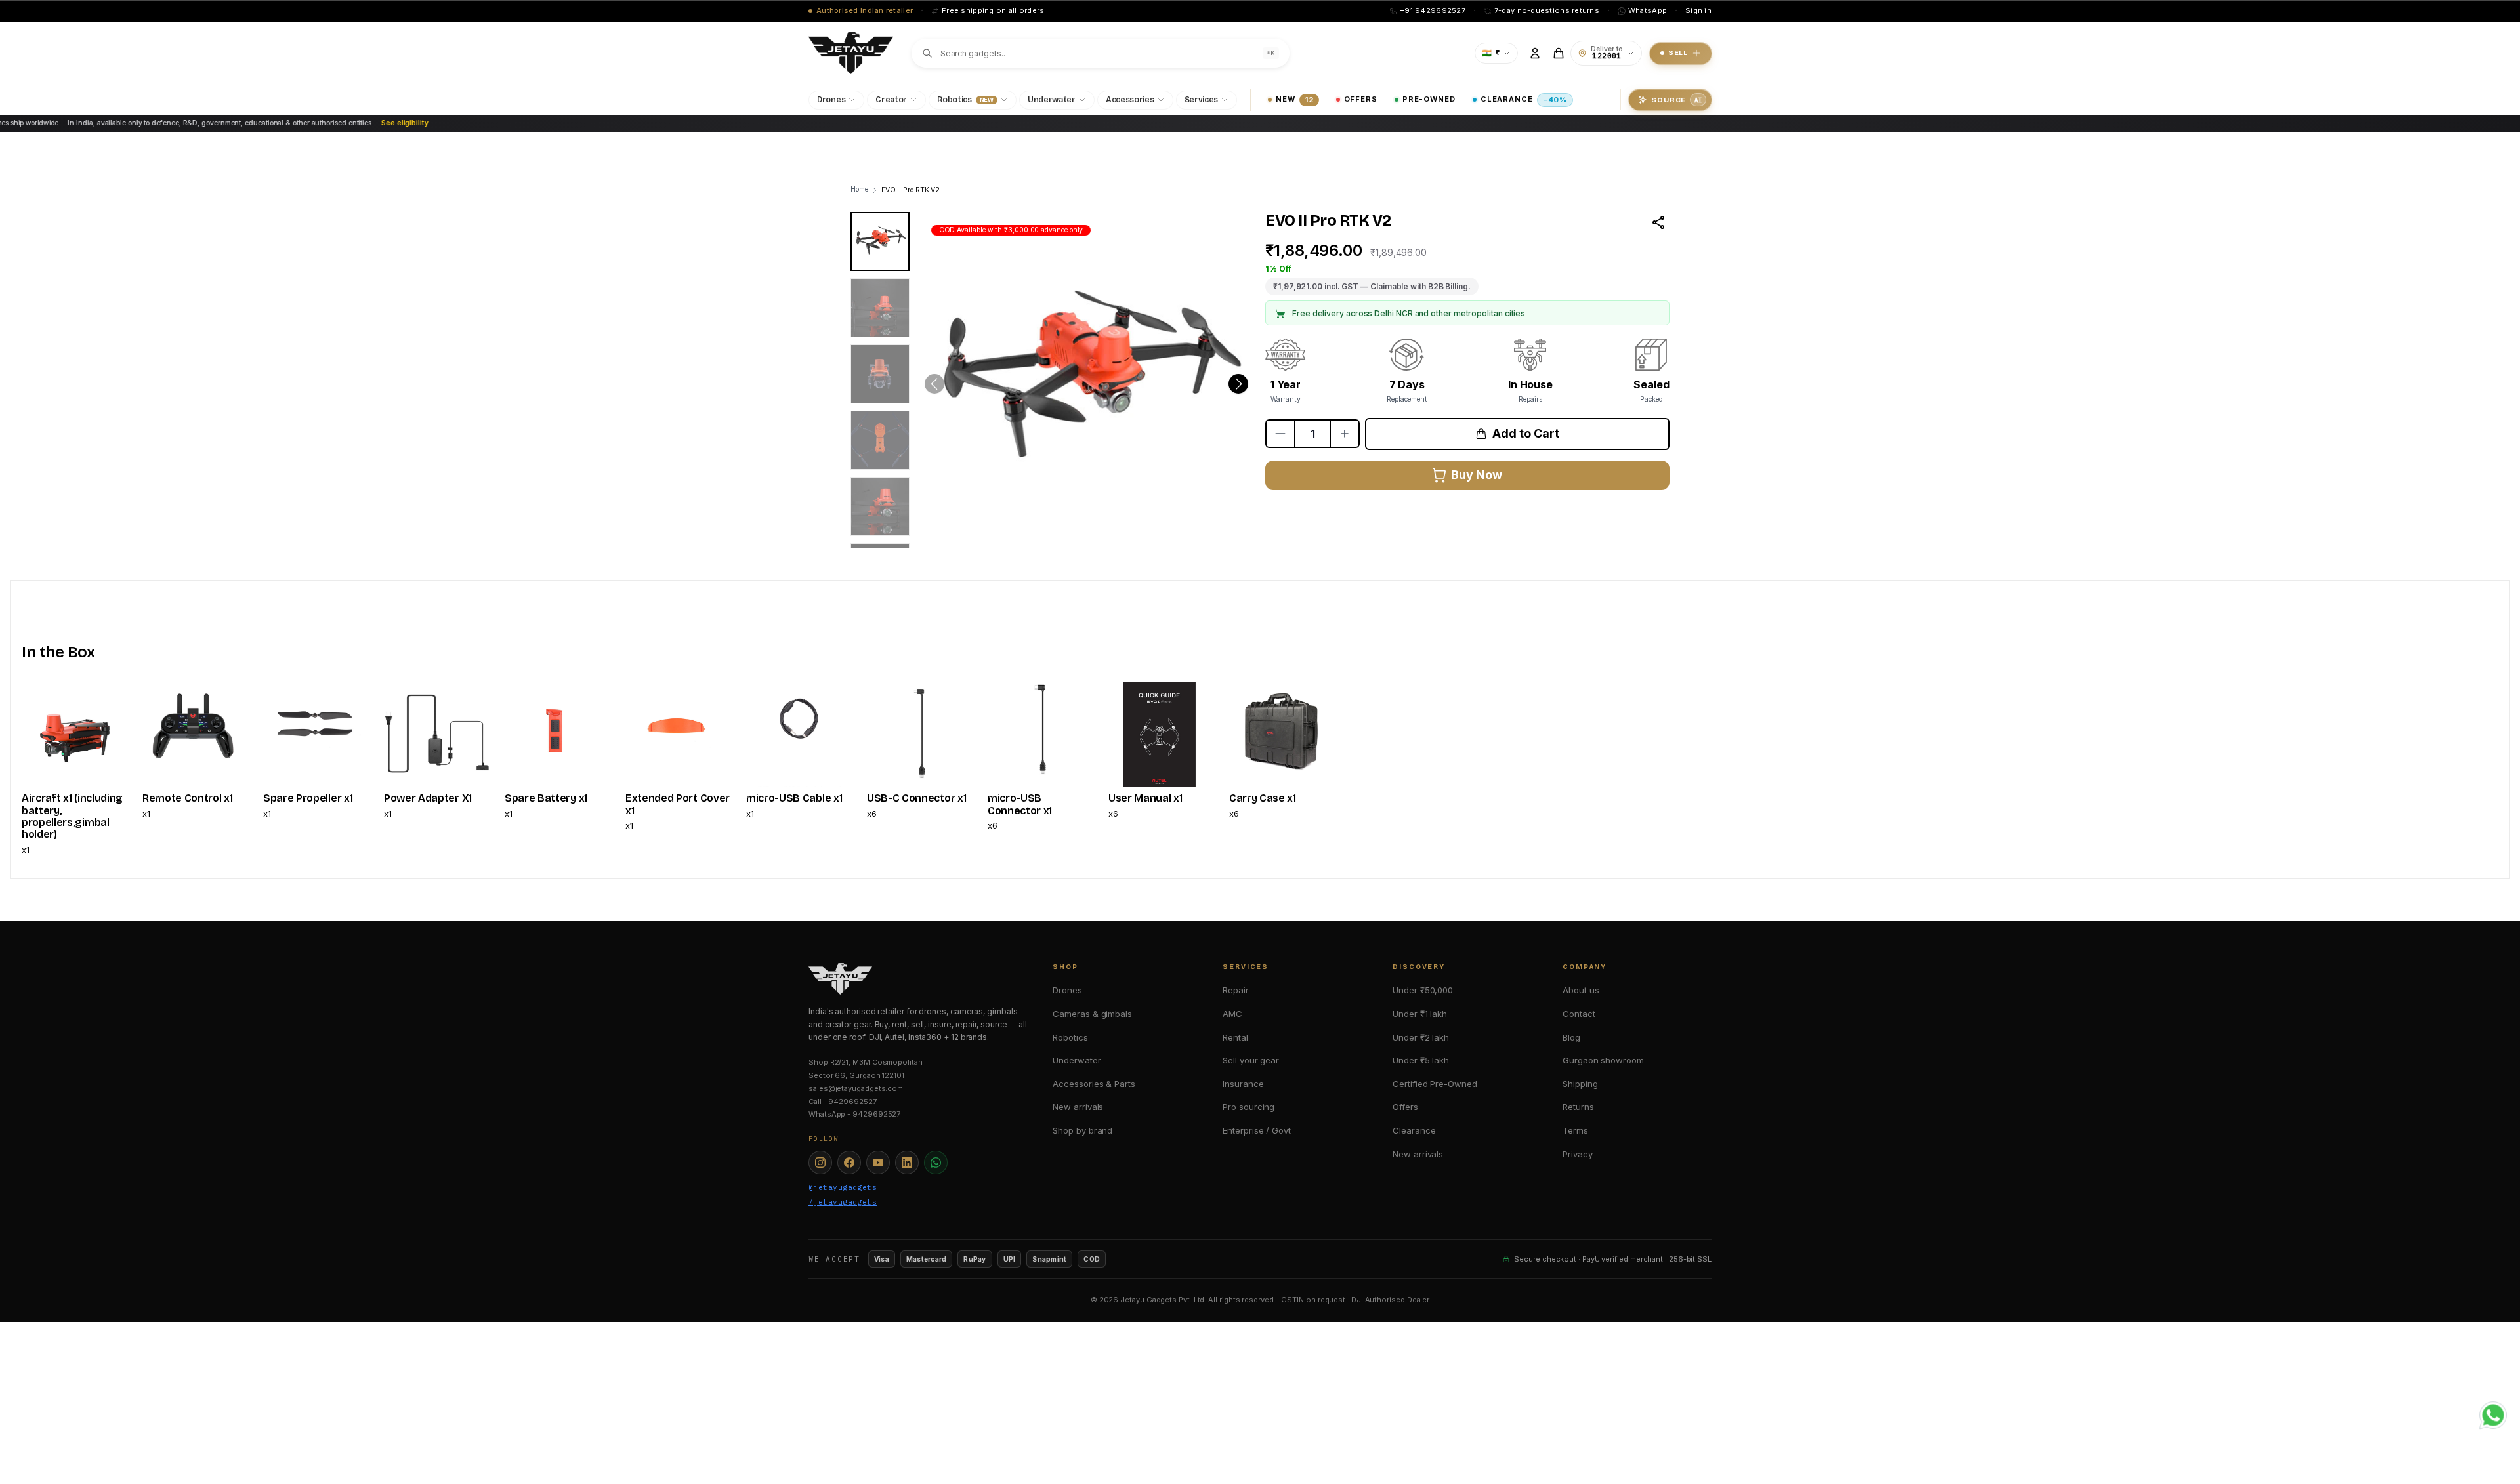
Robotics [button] (965, 100)
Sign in (1698, 10)
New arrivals (1078, 1107)
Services (1202, 100)
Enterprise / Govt (1257, 1130)
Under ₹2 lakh (1421, 1037)
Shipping (1580, 1084)
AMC (1232, 1014)
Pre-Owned (1429, 99)
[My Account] (1535, 53)
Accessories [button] (1130, 100)
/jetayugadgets (843, 1202)
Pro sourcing (1249, 1107)
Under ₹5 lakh (1421, 1060)
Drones (1067, 990)
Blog (1571, 1037)
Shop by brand (1082, 1130)
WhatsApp (1648, 10)
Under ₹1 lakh (1420, 1014)
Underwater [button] (1052, 100)
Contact (1579, 1014)
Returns (1578, 1107)
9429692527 (852, 1102)
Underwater (1077, 1060)
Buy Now (1476, 475)
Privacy (1577, 1154)
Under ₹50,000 (1423, 990)
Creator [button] (891, 100)
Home (859, 189)
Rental (1235, 1037)
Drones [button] (831, 100)
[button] (1238, 384)
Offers (1361, 99)
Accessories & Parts (1094, 1084)
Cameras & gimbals (1092, 1014)
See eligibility (336, 123)
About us (1581, 990)
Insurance (1243, 1084)
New (1294, 99)
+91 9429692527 (1433, 10)
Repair (1236, 990)
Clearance (1524, 99)
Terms (1575, 1130)
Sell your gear (1251, 1060)
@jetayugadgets (843, 1187)
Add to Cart (1525, 433)
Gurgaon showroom (1603, 1060)
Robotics (1070, 1037)
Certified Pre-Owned (1435, 1084)
